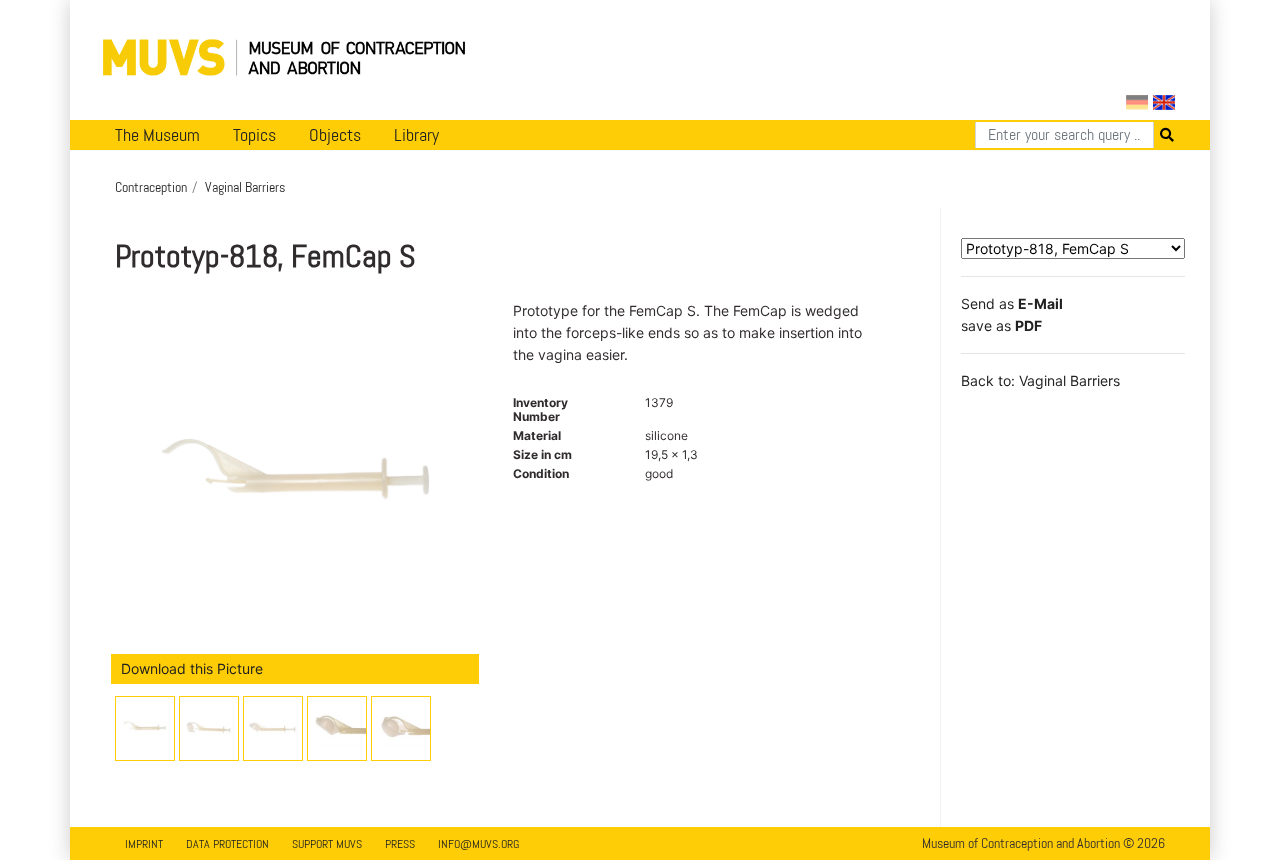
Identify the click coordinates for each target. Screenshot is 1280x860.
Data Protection (227, 844)
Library (416, 135)
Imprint (144, 844)
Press (400, 844)
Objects (335, 135)
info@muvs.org (478, 844)
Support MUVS (327, 844)
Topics (254, 135)
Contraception (151, 187)
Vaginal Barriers (245, 187)
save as (1001, 325)
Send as (1012, 303)
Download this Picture (192, 668)
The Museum (157, 135)
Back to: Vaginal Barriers (1040, 380)
